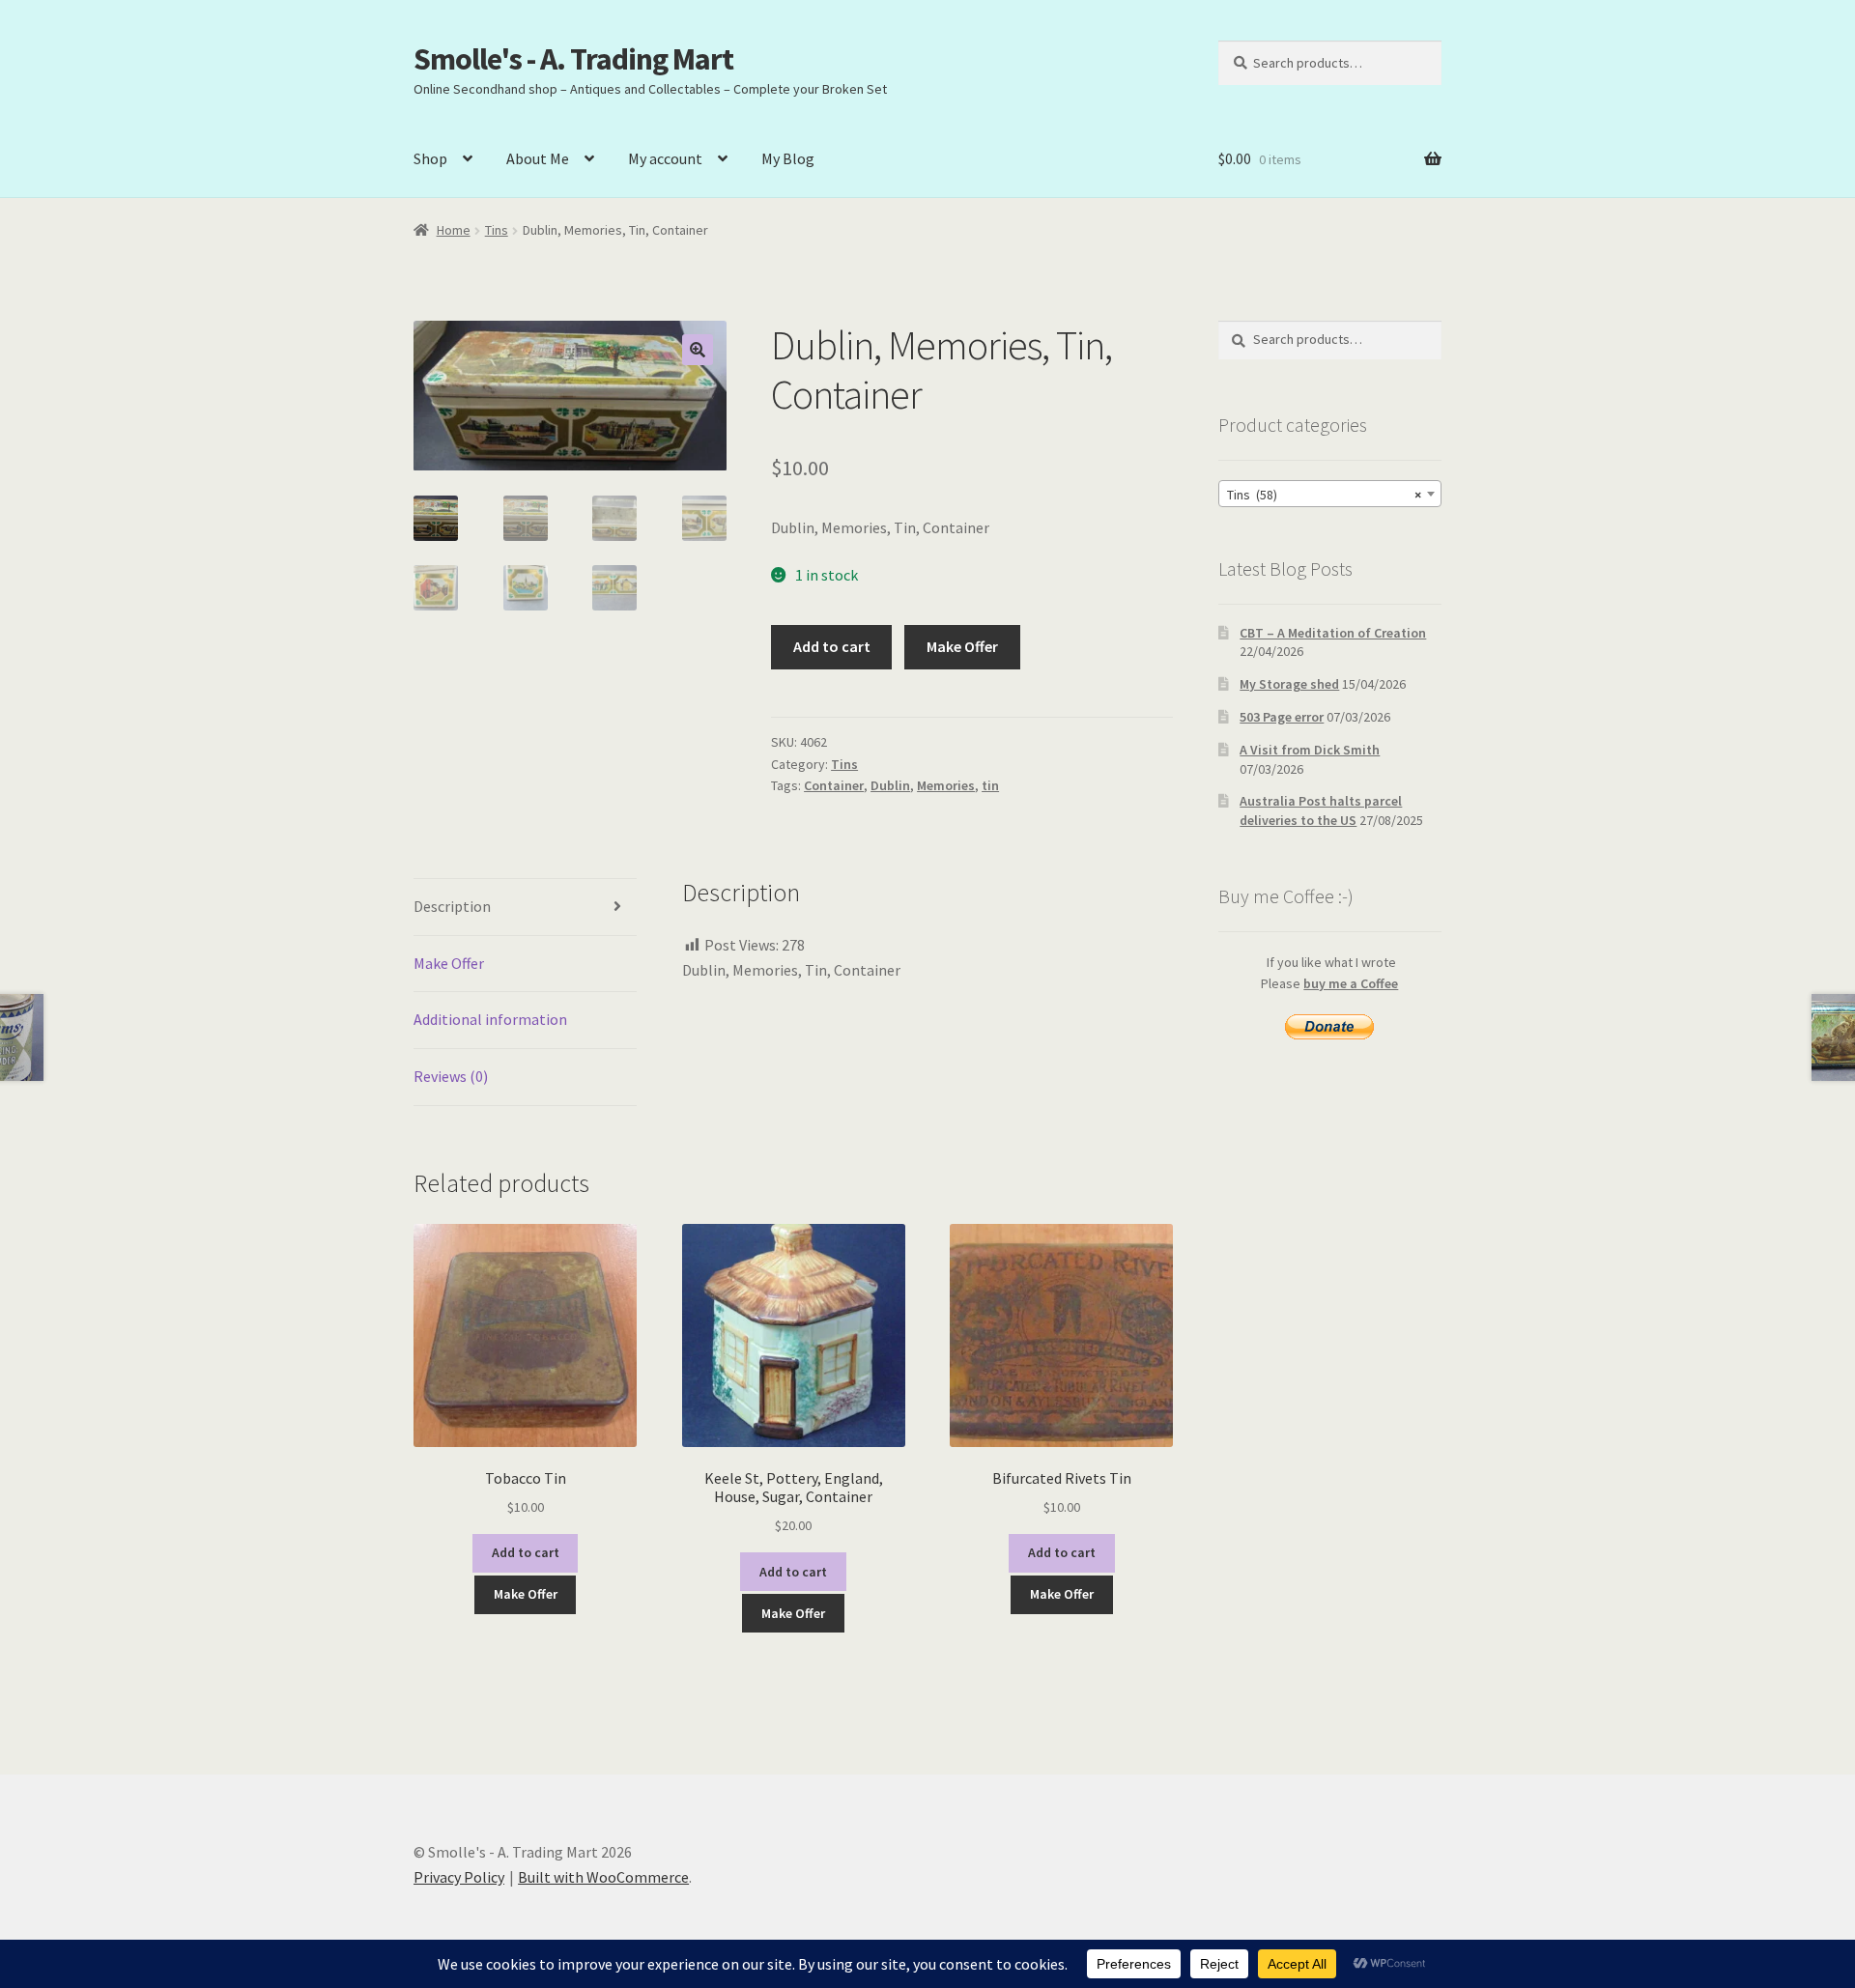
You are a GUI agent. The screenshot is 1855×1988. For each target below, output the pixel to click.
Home (454, 230)
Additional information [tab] (490, 1019)
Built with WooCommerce (603, 1877)
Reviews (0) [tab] (451, 1076)
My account (665, 158)
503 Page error (1282, 717)
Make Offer (962, 646)
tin (990, 785)
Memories (946, 785)
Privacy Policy (459, 1877)
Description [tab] (452, 906)
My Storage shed (1289, 684)
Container (834, 785)
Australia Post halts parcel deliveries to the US (1321, 810)
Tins (497, 230)
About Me (538, 158)
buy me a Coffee (1351, 983)
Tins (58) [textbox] (1324, 495)
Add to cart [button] (526, 1552)
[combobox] (1330, 494)
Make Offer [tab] (449, 963)
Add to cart (832, 646)
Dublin (890, 785)
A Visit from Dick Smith (1310, 750)
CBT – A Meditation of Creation (1333, 633)
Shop (430, 158)
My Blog (788, 158)
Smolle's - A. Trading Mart (573, 59)
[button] (698, 350)
